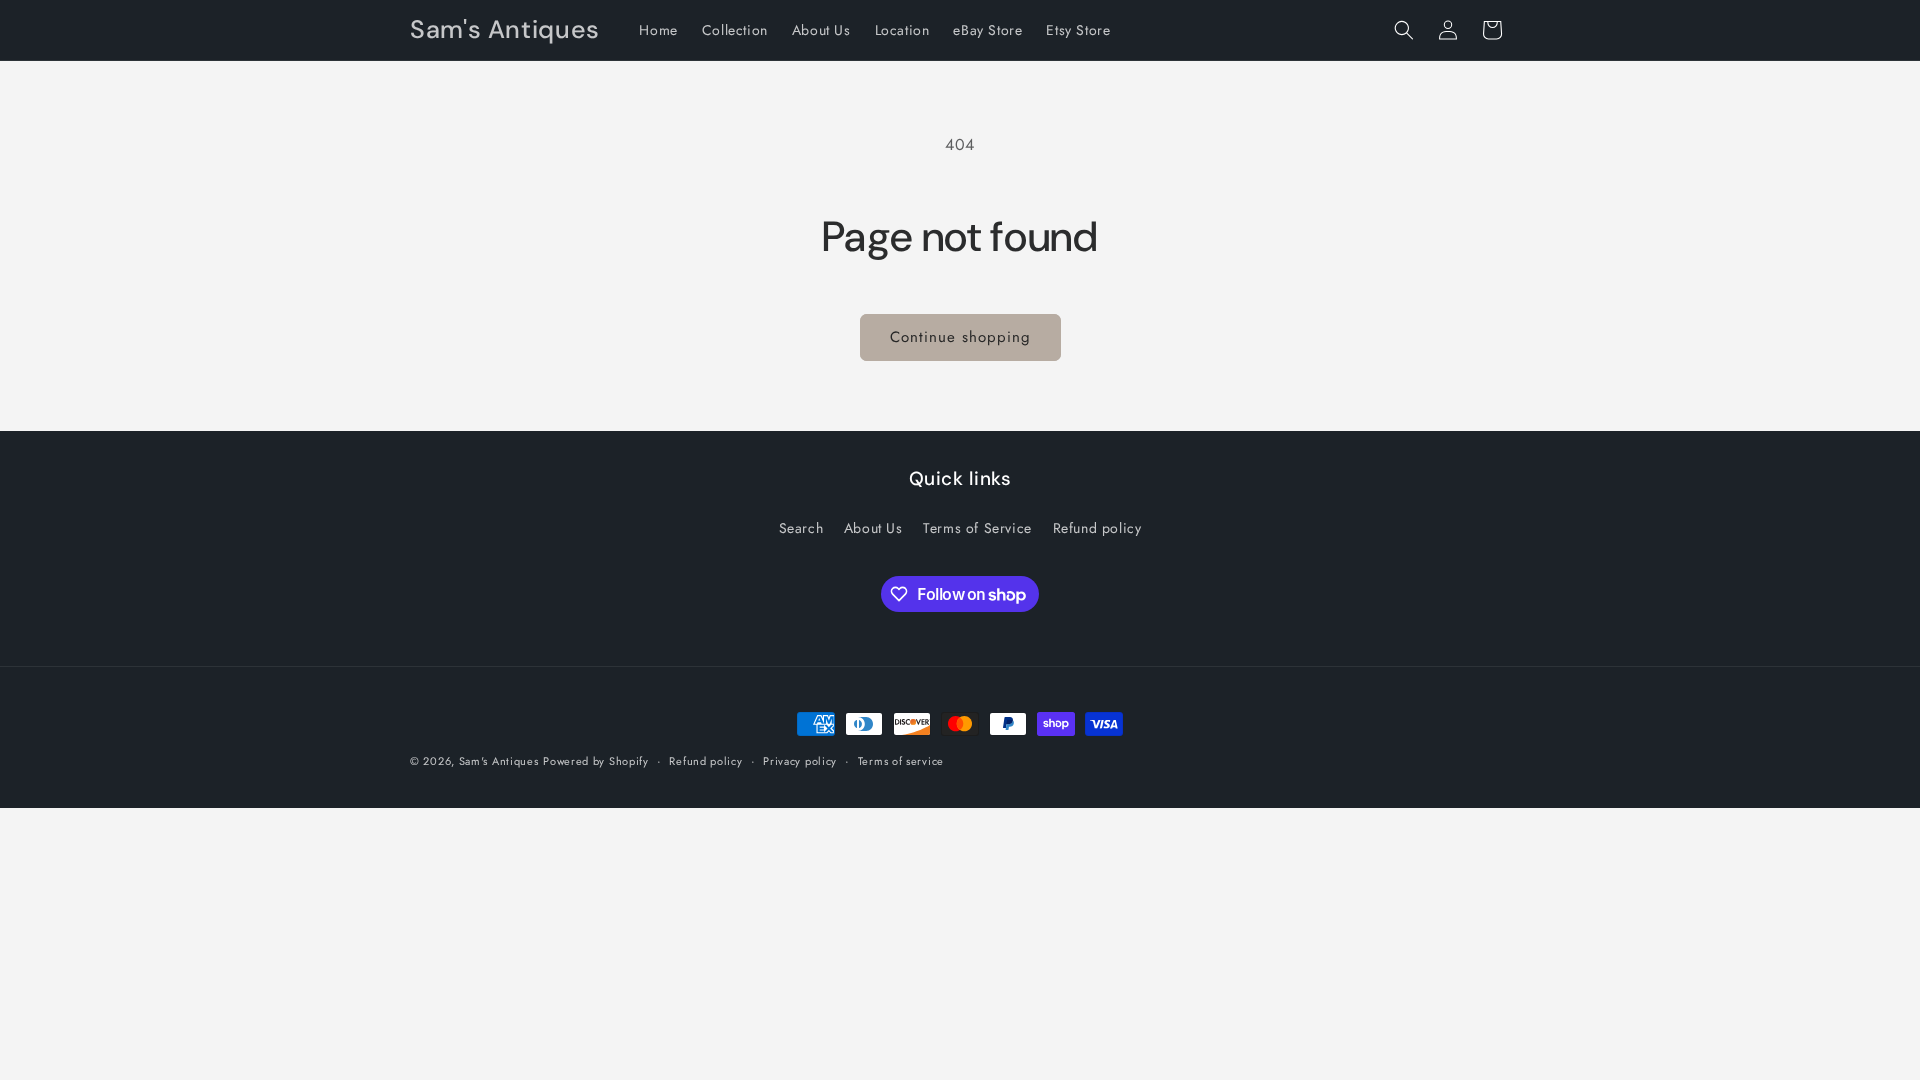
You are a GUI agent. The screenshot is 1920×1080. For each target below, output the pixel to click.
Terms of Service (977, 528)
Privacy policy (800, 761)
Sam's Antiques (499, 761)
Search (801, 528)
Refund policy (1097, 528)
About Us (873, 528)
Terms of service (901, 761)
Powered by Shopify (596, 761)
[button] (1404, 30)
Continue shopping (960, 337)
